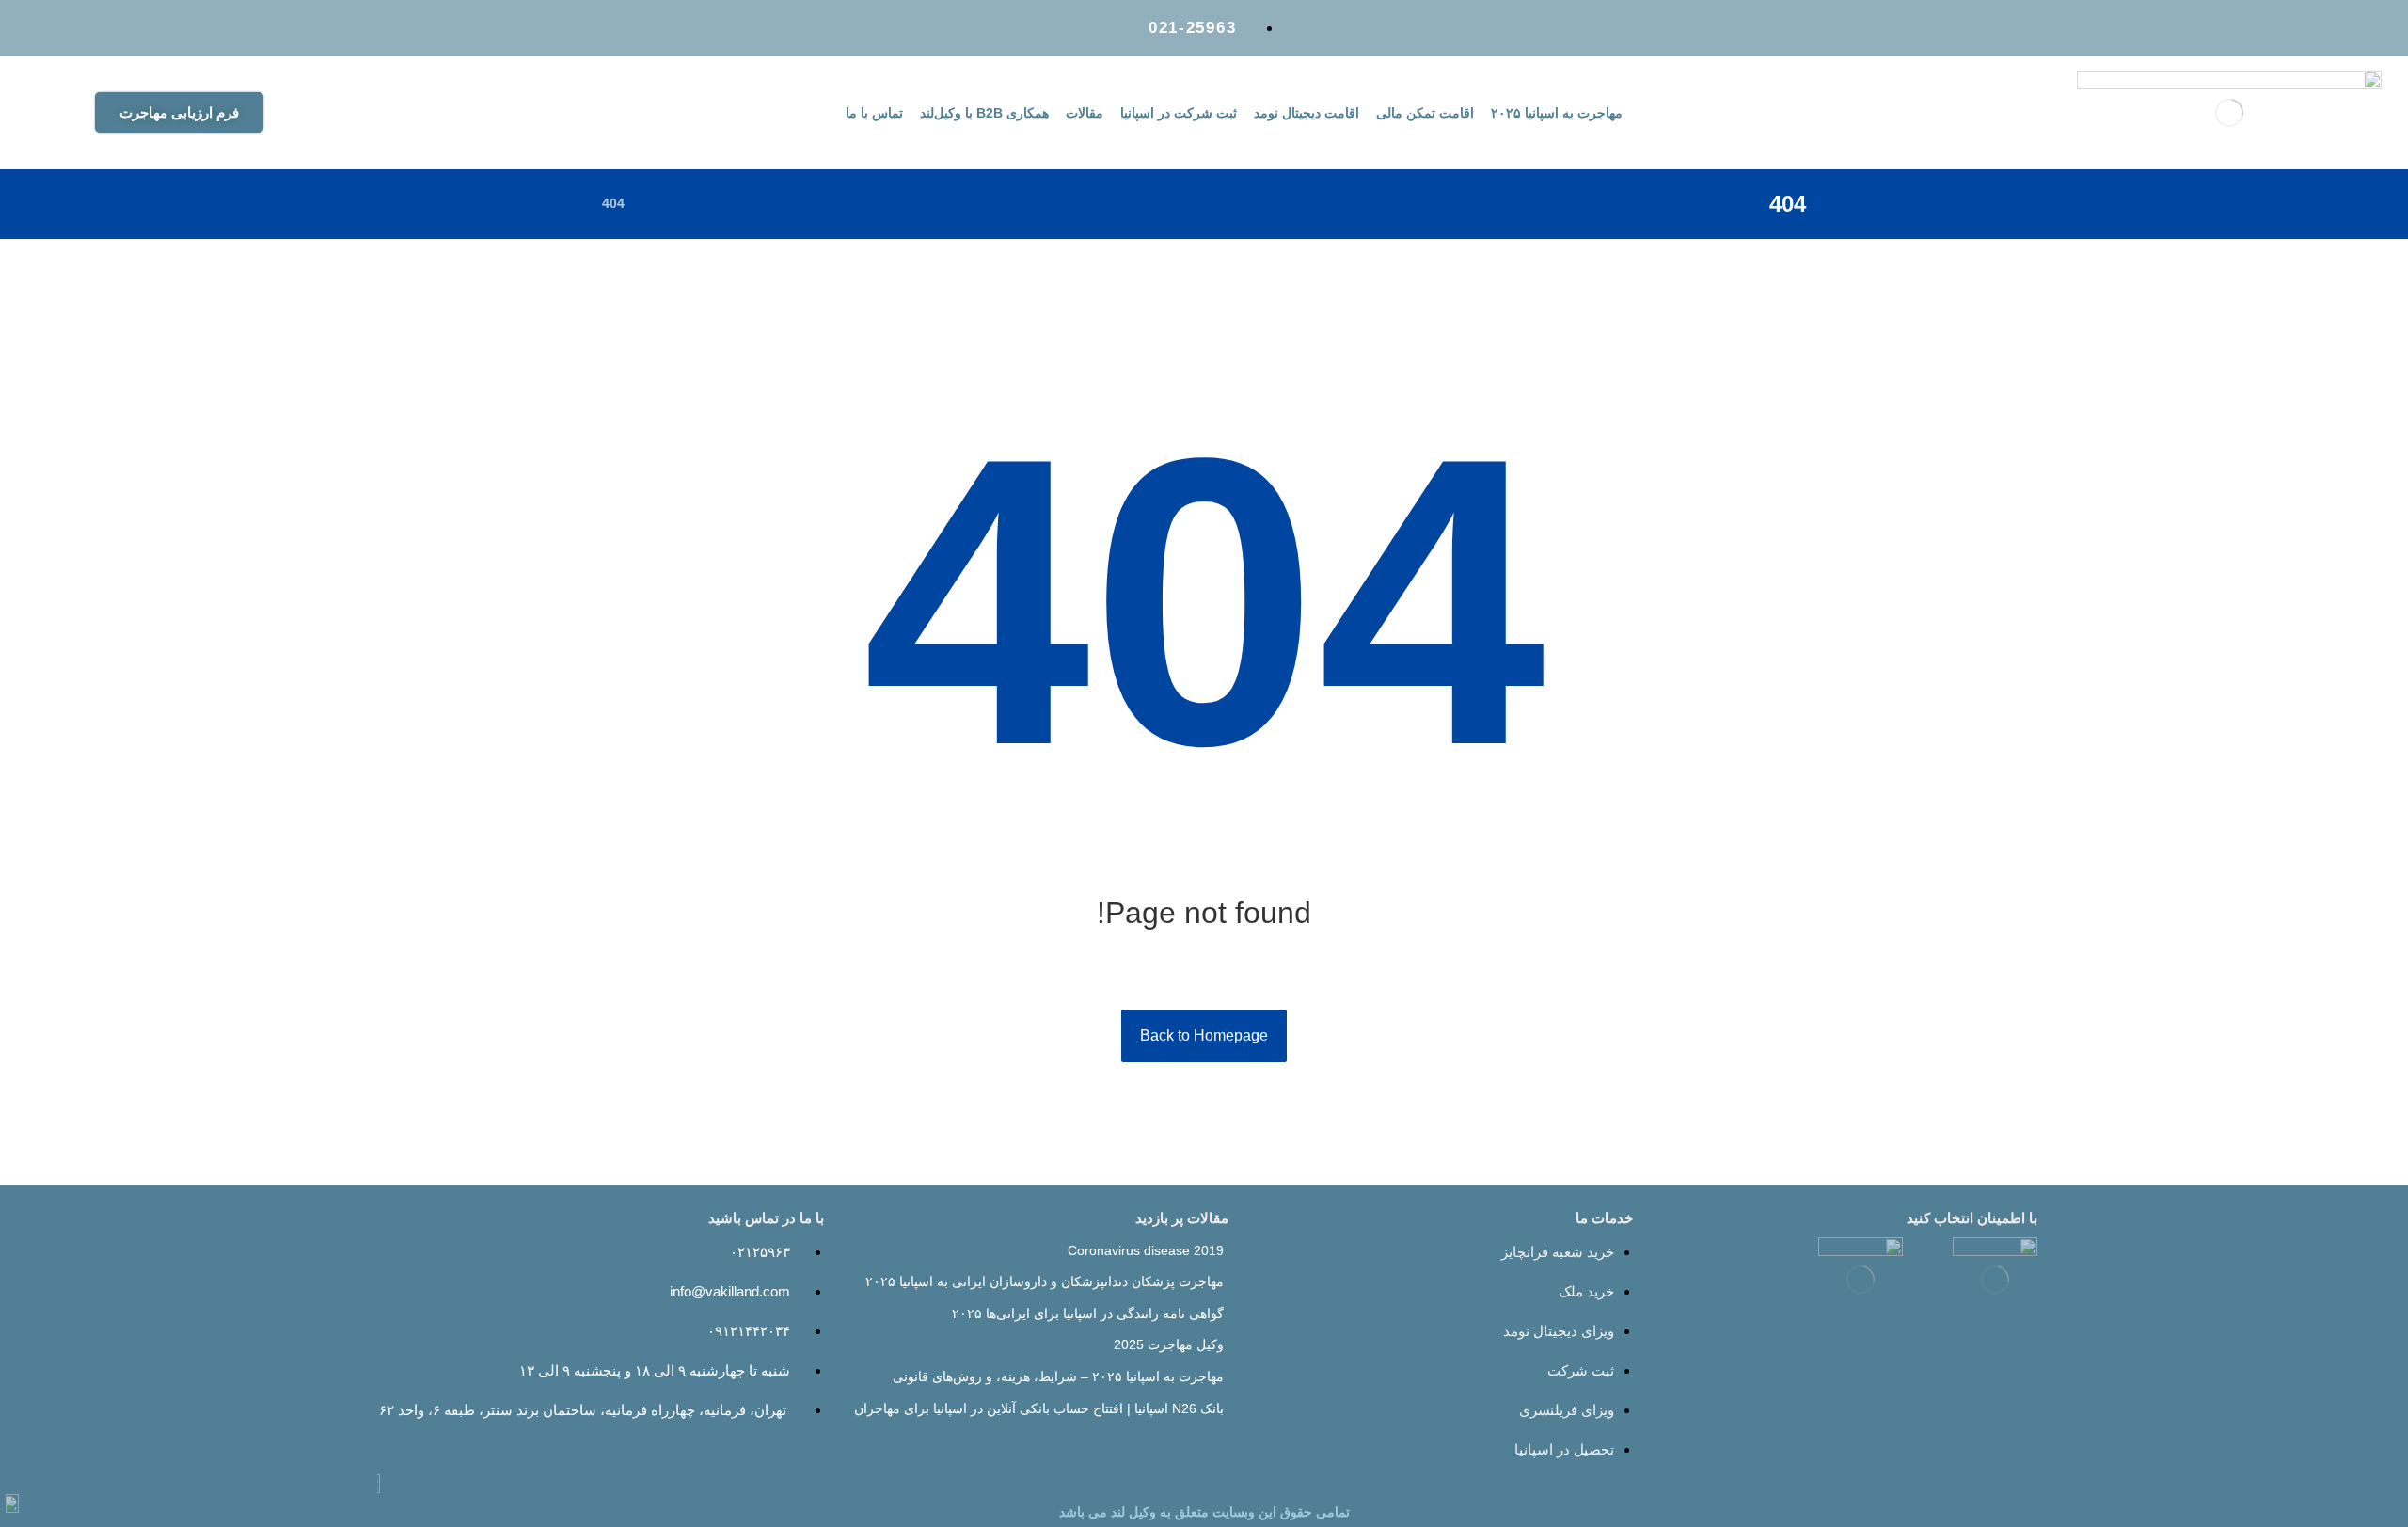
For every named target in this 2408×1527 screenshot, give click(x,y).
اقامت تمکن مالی (1425, 113)
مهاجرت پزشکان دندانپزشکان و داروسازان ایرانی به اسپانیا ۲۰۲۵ (1045, 1281)
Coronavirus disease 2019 (1146, 1250)
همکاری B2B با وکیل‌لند (984, 113)
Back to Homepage (1204, 1035)
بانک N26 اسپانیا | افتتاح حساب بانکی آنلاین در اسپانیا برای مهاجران (1039, 1408)
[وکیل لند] (663, 203)
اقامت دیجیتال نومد (1307, 113)
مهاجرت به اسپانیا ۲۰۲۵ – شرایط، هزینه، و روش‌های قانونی (1058, 1376)
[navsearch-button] (367, 110)
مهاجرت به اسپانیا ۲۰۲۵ (1557, 113)
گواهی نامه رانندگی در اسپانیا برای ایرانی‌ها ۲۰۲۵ (1088, 1313)
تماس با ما (874, 113)
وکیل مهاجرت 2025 (1169, 1344)
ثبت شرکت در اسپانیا (1179, 113)
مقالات (1085, 113)
